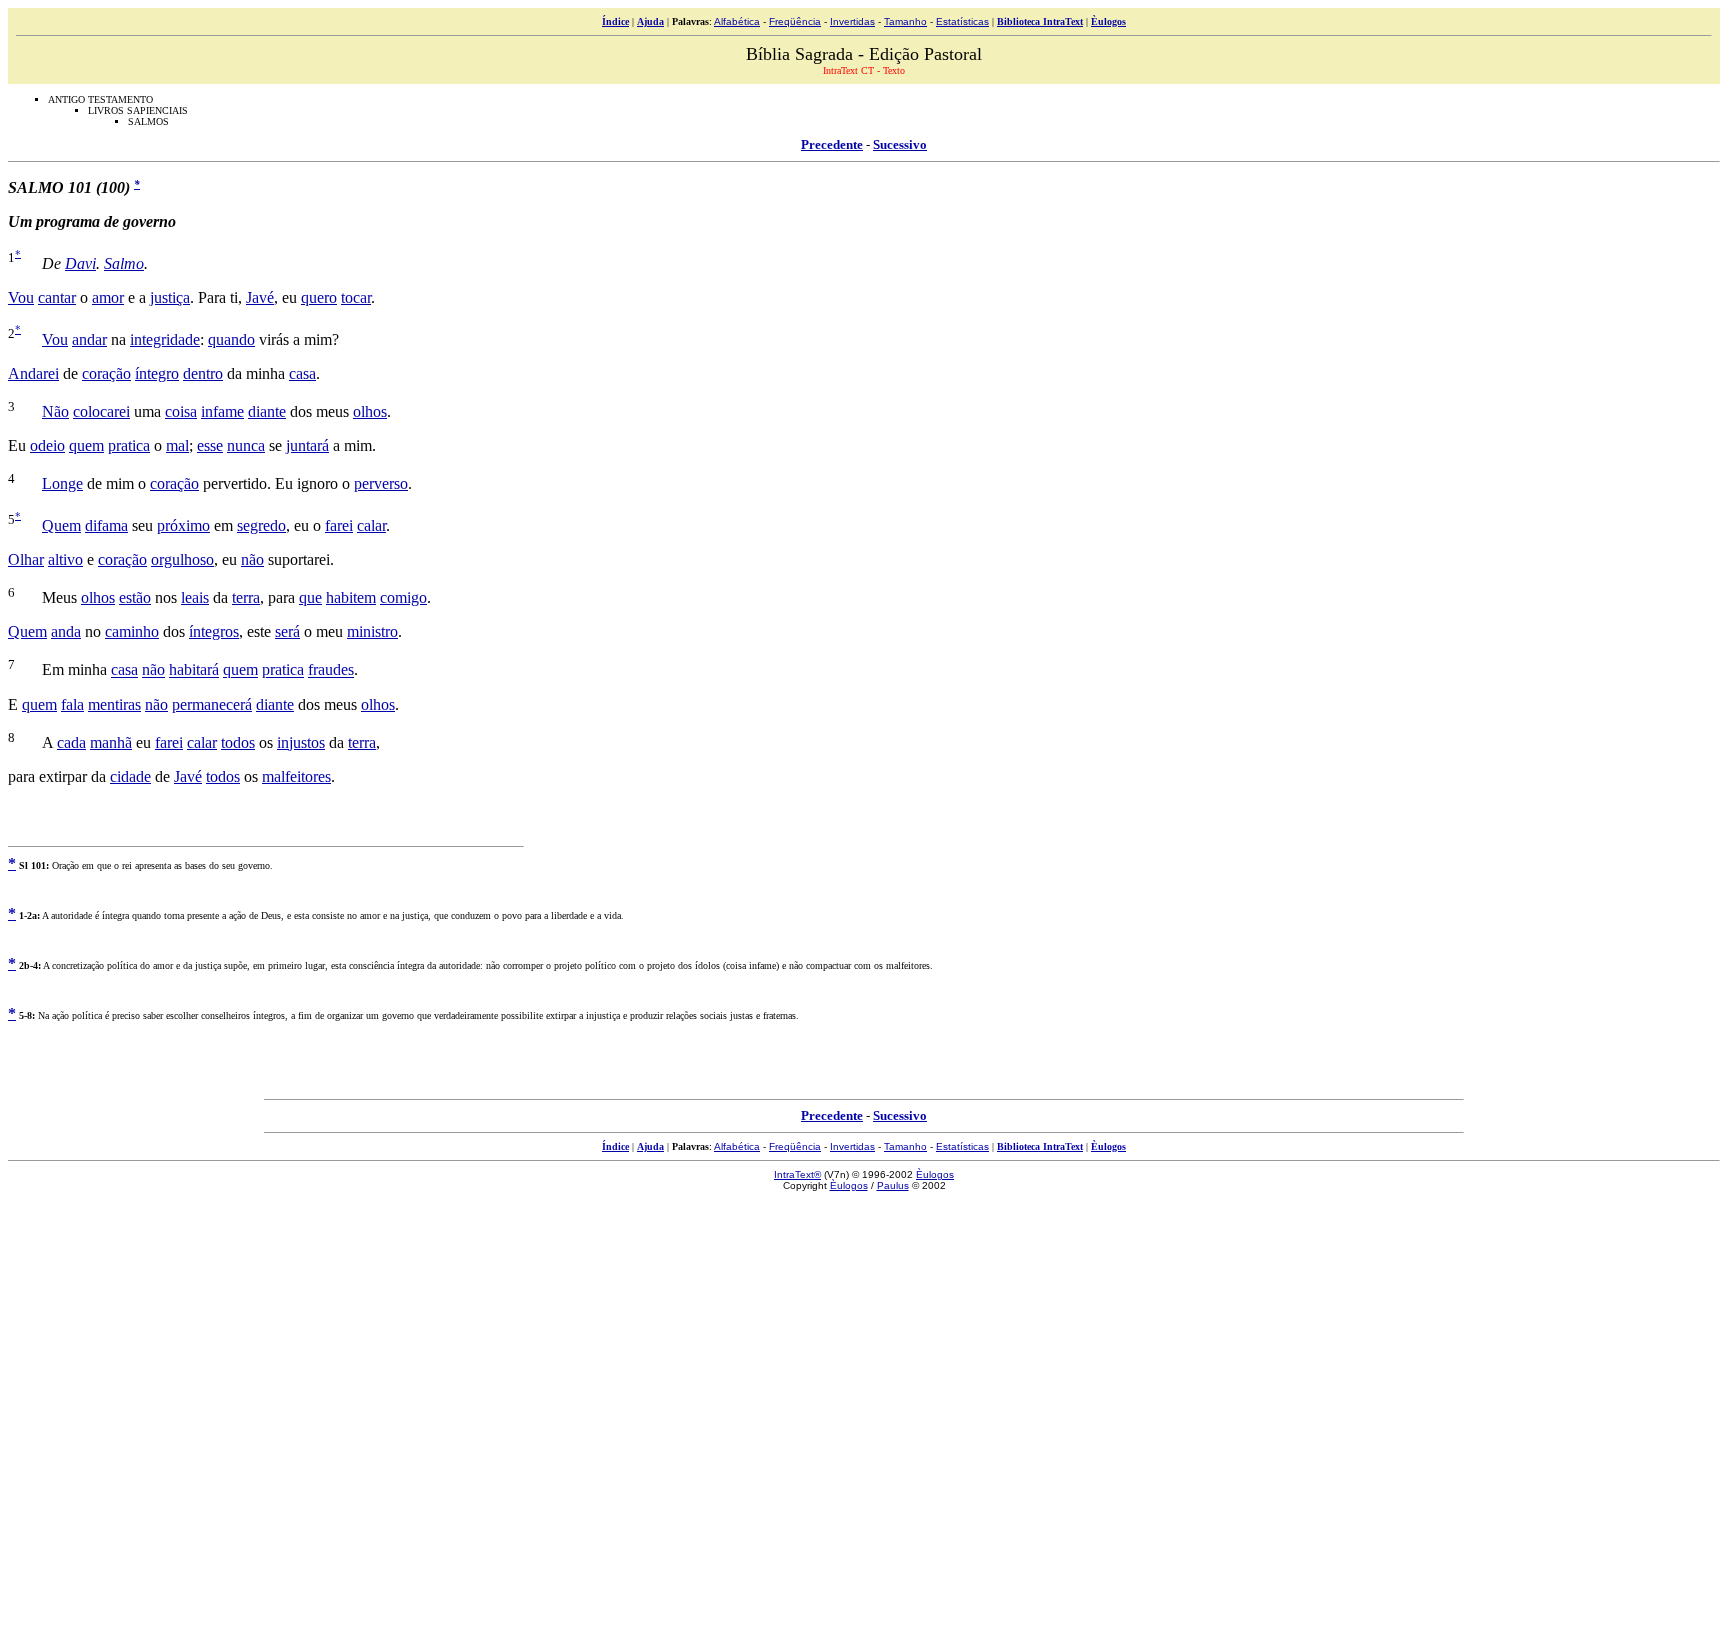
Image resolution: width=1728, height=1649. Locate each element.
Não (55, 411)
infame (222, 411)
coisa (181, 411)
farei (339, 525)
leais (195, 597)
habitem (351, 597)
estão (135, 597)
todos (238, 742)
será (287, 631)
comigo (403, 597)
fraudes (331, 670)
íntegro (157, 373)
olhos (370, 411)
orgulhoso (182, 559)
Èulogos (1108, 21)
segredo (261, 525)
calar (371, 525)
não (252, 559)
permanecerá (212, 704)
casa (302, 373)
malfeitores (296, 776)
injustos (301, 742)
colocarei (101, 411)
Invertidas (852, 21)
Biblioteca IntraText (1040, 21)
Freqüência (795, 21)
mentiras (114, 704)
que (310, 597)
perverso (381, 483)
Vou (21, 297)
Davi (80, 263)
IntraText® (797, 1174)
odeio (47, 445)
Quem (61, 525)
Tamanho (905, 21)
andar (89, 339)
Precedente (832, 144)
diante (267, 411)
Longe (62, 483)
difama (106, 525)
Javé (260, 297)
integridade (165, 339)
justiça (170, 297)
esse (210, 445)
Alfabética (737, 21)
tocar (356, 297)
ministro (372, 631)
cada (71, 742)
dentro (203, 373)
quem (86, 445)
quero (319, 297)
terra (246, 597)
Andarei (33, 373)
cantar (57, 297)
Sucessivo (900, 144)
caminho (132, 631)
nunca (246, 445)
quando (231, 339)
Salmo (124, 263)
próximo (183, 525)
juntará (307, 445)
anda (66, 631)
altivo (65, 559)
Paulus (893, 1185)
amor (108, 297)
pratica (129, 445)
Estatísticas (962, 21)
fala (72, 704)
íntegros (214, 631)
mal (177, 445)
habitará (194, 670)
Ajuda (650, 21)
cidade (130, 776)
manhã (111, 742)
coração (106, 373)
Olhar (26, 559)
